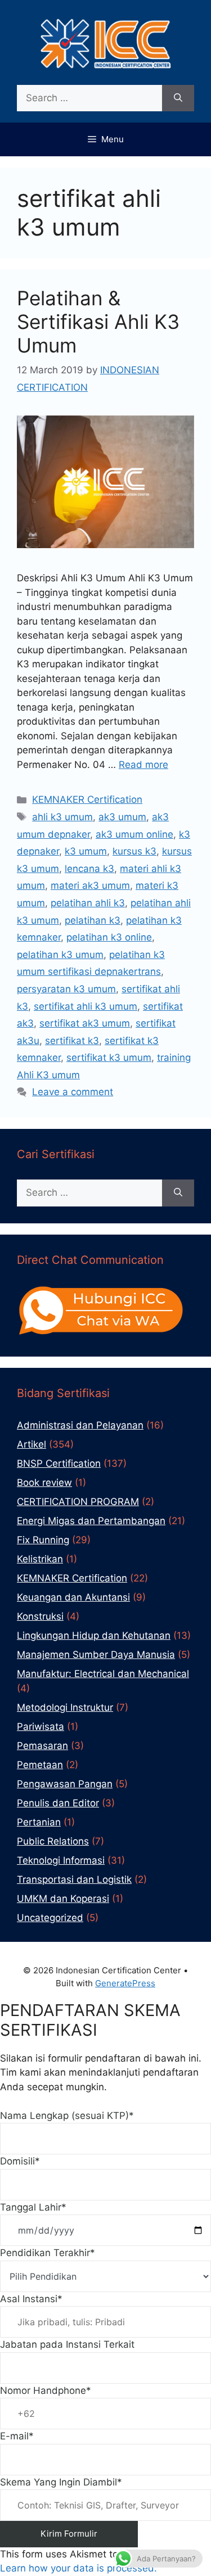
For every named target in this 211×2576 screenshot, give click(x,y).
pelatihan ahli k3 (88, 903)
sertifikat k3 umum (109, 1057)
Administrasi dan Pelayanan (80, 1425)
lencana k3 (89, 869)
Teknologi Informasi (61, 1860)
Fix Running (43, 1540)
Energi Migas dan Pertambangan (91, 1521)
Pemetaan (40, 1765)
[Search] (178, 98)
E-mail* (17, 2436)
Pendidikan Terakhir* (48, 2253)
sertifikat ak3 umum (85, 1023)
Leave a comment (73, 1092)
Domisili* (20, 2161)
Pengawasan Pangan (65, 1784)
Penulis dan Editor (58, 1803)
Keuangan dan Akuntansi (73, 1597)
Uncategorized (50, 1918)
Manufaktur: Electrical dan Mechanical (103, 1674)
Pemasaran (42, 1746)
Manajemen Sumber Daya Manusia (96, 1655)
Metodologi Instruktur (65, 1707)
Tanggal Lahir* (33, 2207)
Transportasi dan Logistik (74, 1879)
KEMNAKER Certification (87, 799)
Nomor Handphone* (46, 2390)
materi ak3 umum (90, 885)
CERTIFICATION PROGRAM (78, 1502)
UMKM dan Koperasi (63, 1899)
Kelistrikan (40, 1559)
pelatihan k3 (93, 920)
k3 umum (86, 851)
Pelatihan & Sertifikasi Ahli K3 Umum (98, 322)
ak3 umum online (134, 834)
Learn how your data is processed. (78, 2568)
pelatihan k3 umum (60, 955)
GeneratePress (125, 1983)
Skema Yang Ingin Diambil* (61, 2482)
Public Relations (53, 1841)
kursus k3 (134, 851)
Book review (44, 1483)
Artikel (32, 1444)
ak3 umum (122, 817)
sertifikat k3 (72, 1041)
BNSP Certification (59, 1463)
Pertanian (39, 1822)
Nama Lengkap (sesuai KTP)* (67, 2116)
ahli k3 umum (62, 817)
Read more (143, 765)
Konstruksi (40, 1616)
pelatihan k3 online (109, 937)
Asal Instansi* (31, 2299)
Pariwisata (41, 1727)
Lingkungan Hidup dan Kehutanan (94, 1635)
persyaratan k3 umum (66, 989)
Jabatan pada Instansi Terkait (67, 2344)
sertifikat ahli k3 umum (86, 1006)
